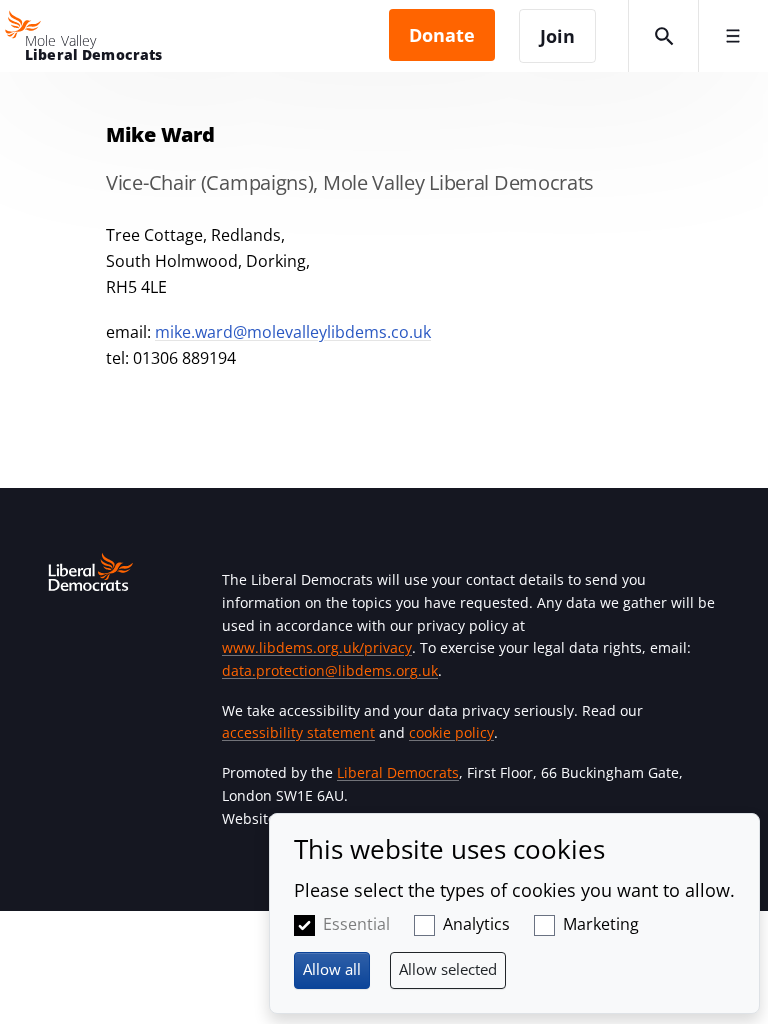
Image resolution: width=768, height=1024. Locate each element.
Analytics (476, 924)
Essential (356, 924)
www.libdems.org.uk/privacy (317, 647)
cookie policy (451, 732)
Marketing (601, 924)
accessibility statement (298, 732)
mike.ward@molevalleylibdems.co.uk (293, 332)
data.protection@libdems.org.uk (330, 670)
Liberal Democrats (398, 772)
